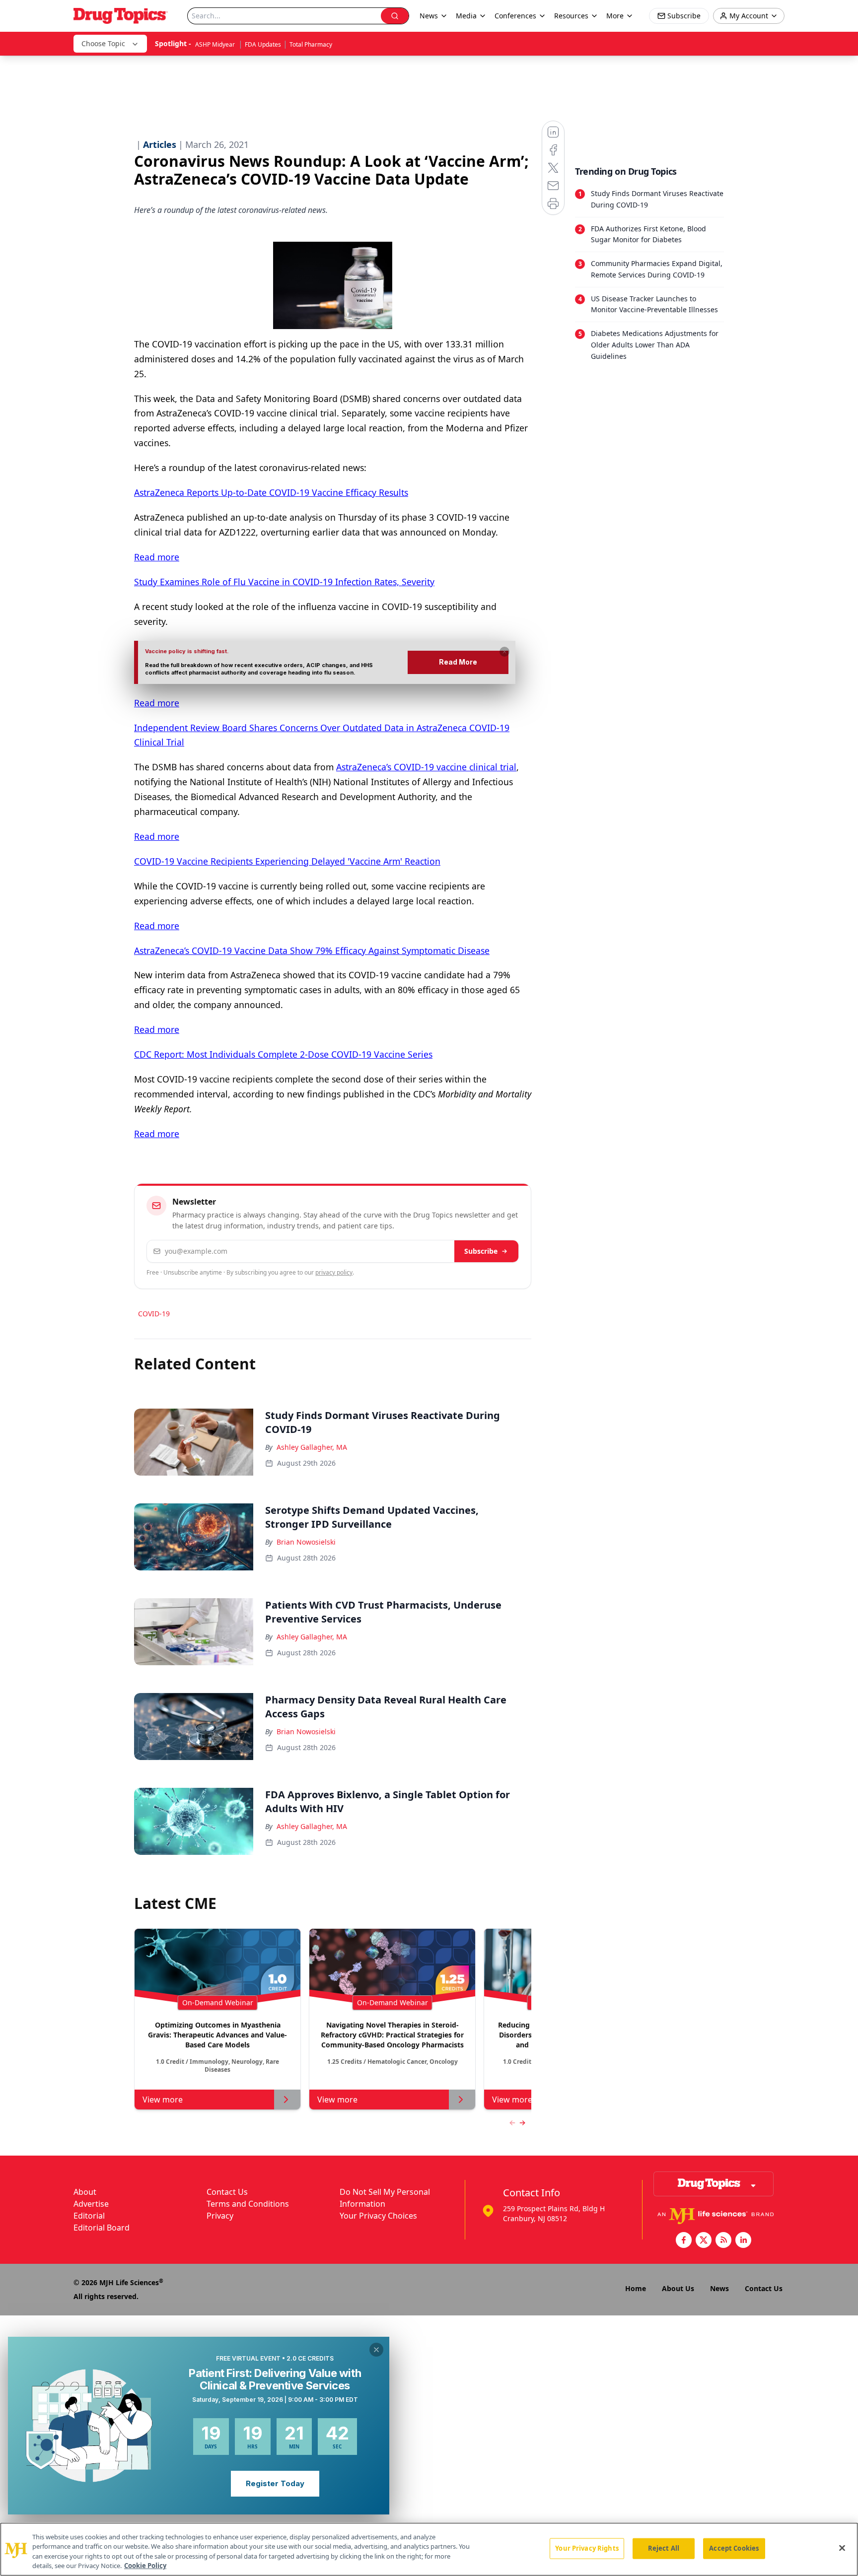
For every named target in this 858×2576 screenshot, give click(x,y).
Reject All (664, 2548)
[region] (429, 2549)
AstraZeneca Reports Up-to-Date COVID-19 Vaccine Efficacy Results (271, 492)
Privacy (220, 2216)
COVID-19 (154, 1314)
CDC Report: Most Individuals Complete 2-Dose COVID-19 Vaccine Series (283, 1054)
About (85, 2192)
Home (636, 2288)
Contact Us (227, 2192)
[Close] (842, 2548)
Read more (157, 557)
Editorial (89, 2216)
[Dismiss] (504, 652)
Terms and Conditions (248, 2204)
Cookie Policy (145, 2566)
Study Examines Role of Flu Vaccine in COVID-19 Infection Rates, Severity (284, 582)
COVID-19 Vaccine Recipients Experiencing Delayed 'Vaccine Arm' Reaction (287, 861)
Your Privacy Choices (378, 2216)
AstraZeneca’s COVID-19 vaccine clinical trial (426, 767)
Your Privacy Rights (587, 2548)
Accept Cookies (734, 2548)
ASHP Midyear (216, 44)
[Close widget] (376, 2350)
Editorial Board (102, 2228)
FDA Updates (263, 44)
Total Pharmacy (311, 44)
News (719, 2288)
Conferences (515, 16)
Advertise (91, 2204)
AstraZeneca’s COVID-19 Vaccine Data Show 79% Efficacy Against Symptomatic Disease (312, 950)
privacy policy (334, 1272)
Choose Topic (103, 43)
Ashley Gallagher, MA (312, 1447)
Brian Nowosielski (306, 1542)
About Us (678, 2288)
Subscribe (481, 1251)
